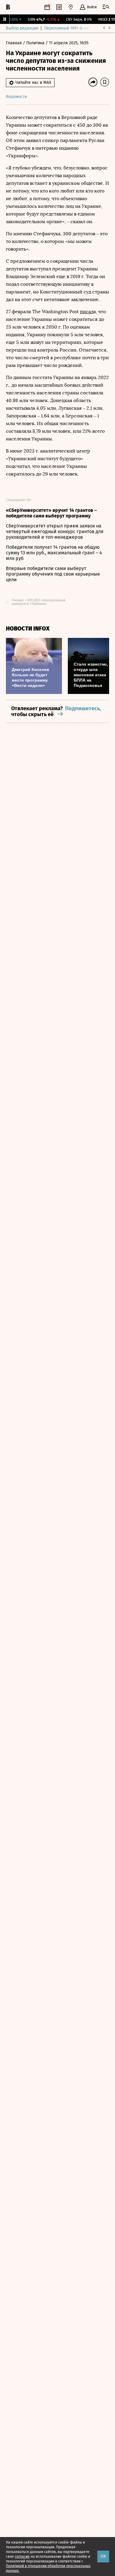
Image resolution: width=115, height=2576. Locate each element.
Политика (36, 43)
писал (87, 312)
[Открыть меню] (106, 7)
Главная (14, 43)
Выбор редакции (22, 28)
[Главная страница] (8, 7)
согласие (22, 2557)
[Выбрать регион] (71, 7)
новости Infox (28, 629)
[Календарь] (47, 7)
